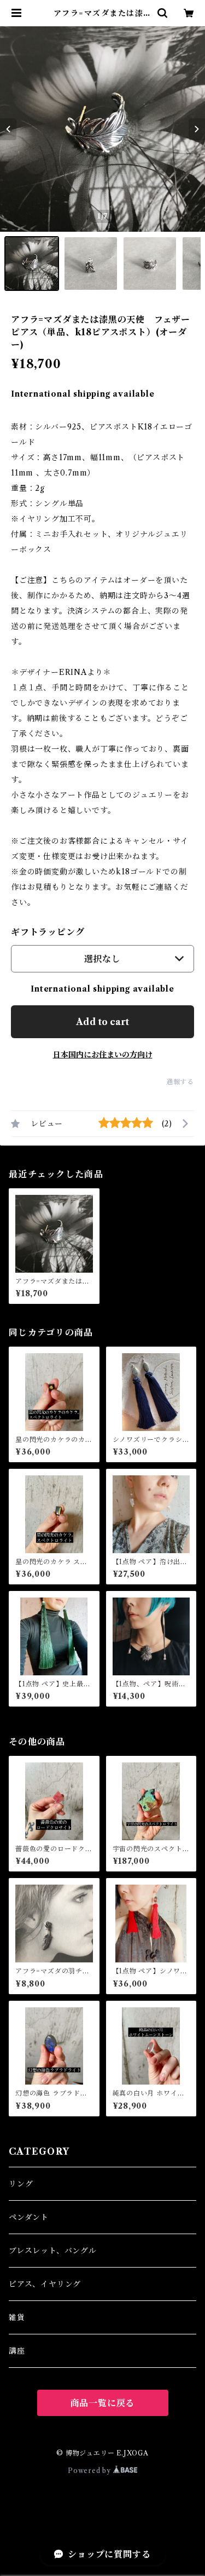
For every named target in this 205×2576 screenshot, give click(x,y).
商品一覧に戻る (103, 2403)
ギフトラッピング (48, 932)
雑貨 (17, 2317)
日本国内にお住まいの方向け (103, 1055)
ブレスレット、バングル (53, 2251)
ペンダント (29, 2217)
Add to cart (102, 1022)
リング (21, 2184)
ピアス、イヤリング (45, 2284)
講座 (17, 2351)
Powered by (90, 2471)
